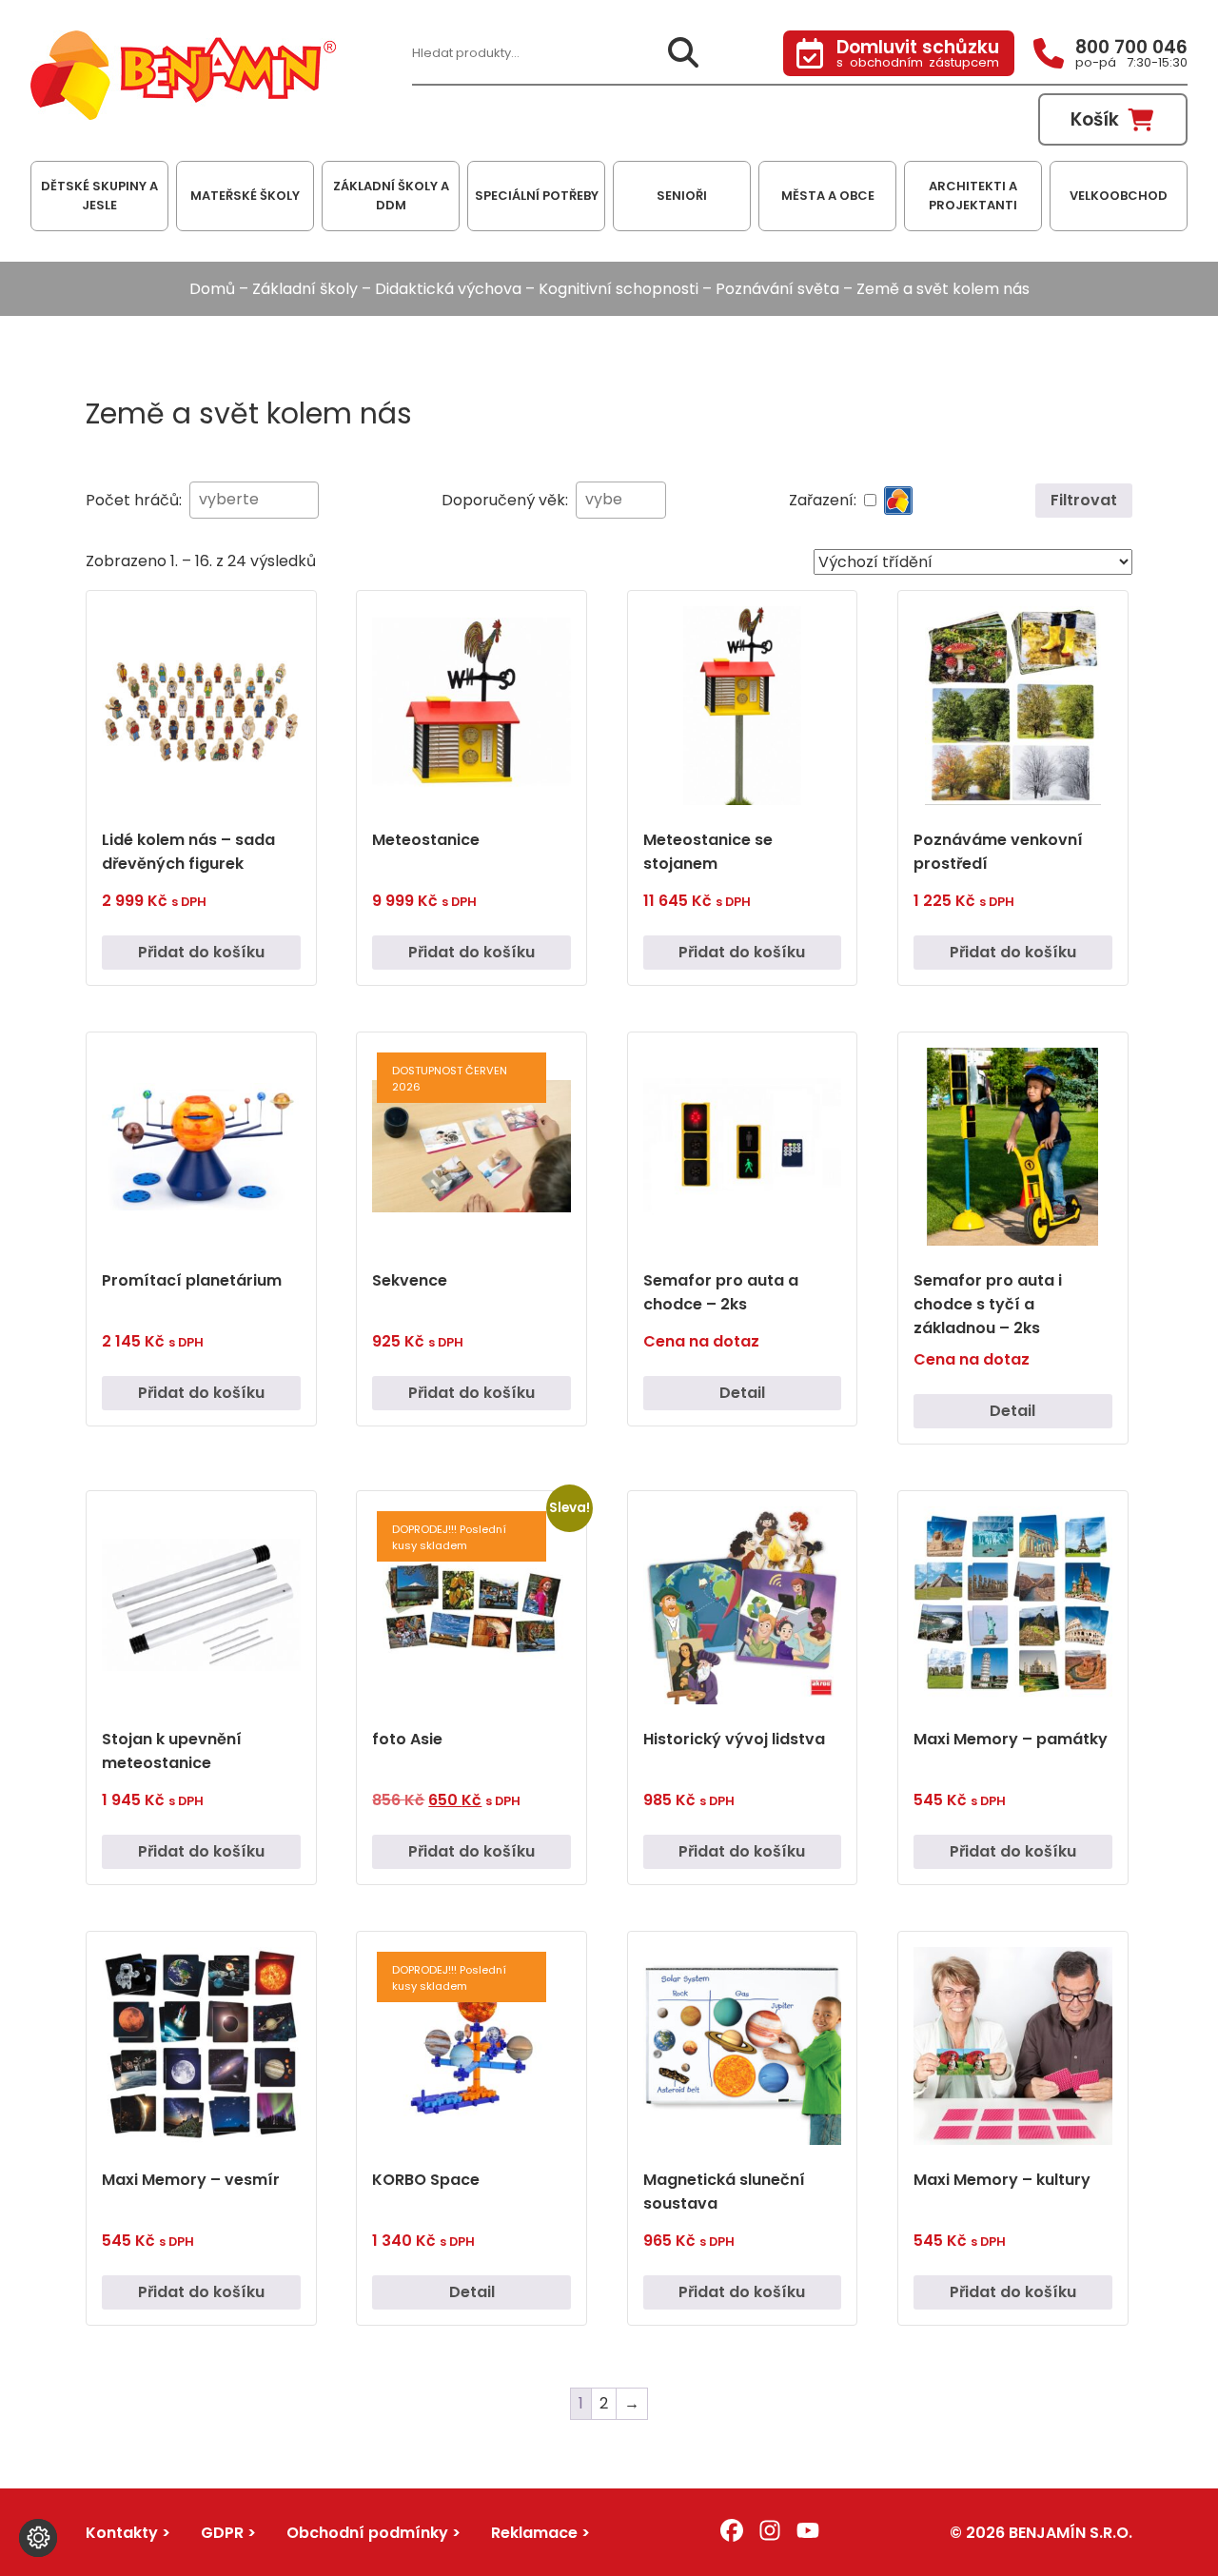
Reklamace (534, 2533)
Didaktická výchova (448, 289)
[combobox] (254, 500)
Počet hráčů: (134, 500)
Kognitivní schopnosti (619, 289)
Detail (742, 1393)
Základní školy (305, 289)
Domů (212, 289)
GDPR (222, 2533)
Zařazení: (823, 500)
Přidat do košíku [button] (201, 952)
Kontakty (122, 2533)
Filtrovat (1084, 500)
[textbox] (232, 499)
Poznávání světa (777, 289)
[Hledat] (683, 54)
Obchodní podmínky (367, 2533)
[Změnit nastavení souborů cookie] (38, 2538)
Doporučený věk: (505, 500)
